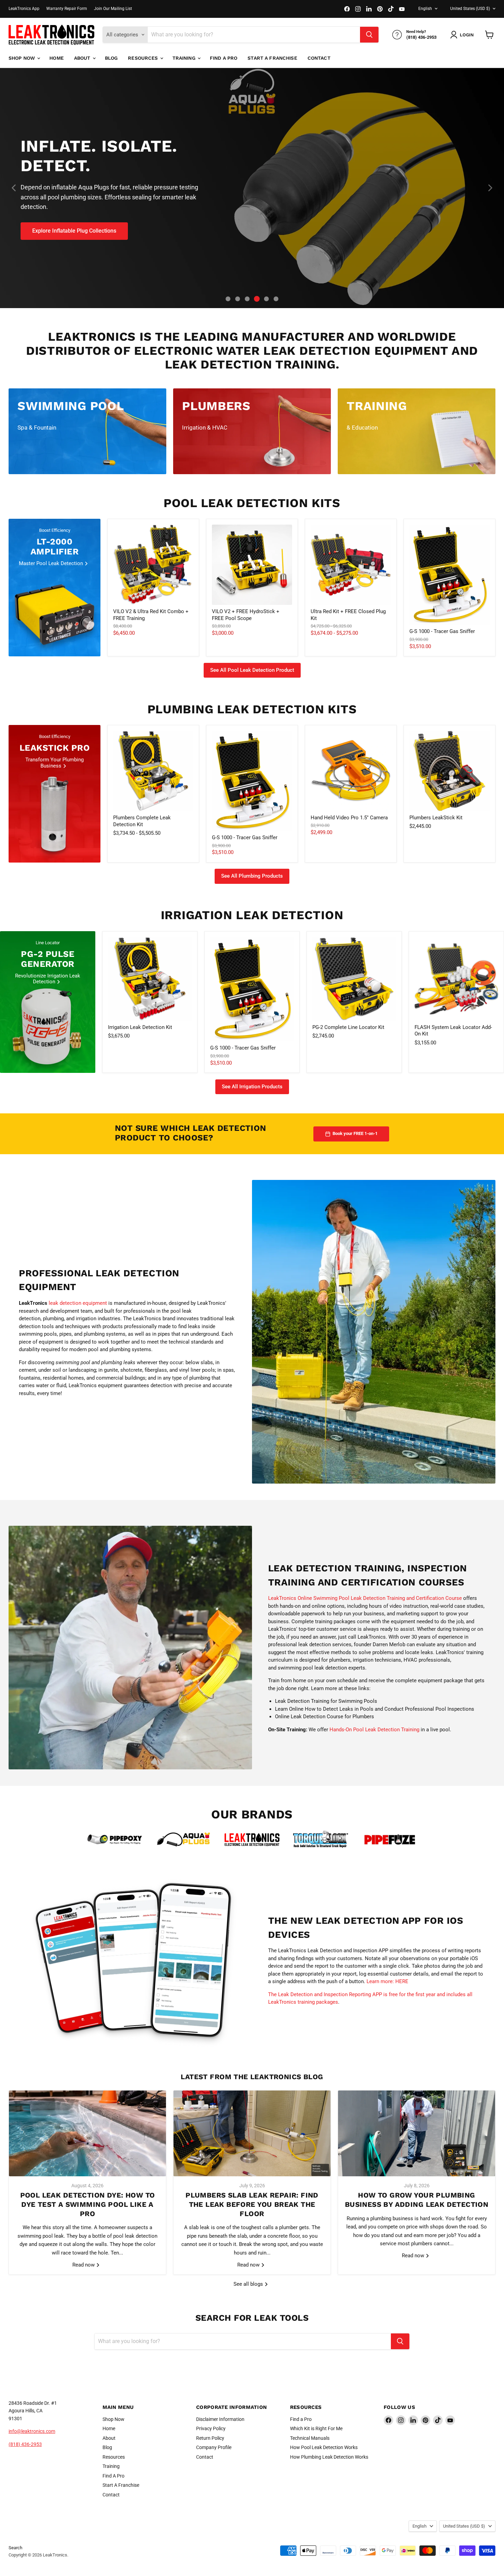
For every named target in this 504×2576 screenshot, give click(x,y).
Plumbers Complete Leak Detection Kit (142, 821)
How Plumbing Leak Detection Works (329, 2457)
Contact (319, 58)
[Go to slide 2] (238, 299)
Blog (111, 58)
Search (15, 2548)
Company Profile (214, 2447)
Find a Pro (301, 2419)
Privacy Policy (211, 2428)
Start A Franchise (272, 58)
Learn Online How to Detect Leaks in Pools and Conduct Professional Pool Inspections (375, 1709)
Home (57, 58)
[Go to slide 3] (247, 299)
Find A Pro (224, 58)
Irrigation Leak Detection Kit (140, 1027)
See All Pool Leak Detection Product (252, 670)
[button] (463, 35)
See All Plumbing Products (252, 876)
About (83, 58)
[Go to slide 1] (228, 299)
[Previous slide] (14, 188)
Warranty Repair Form (67, 9)
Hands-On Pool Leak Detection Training (374, 1730)
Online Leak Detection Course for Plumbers (325, 1717)
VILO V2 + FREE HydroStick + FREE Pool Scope (246, 615)
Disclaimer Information (220, 2419)
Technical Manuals (310, 2438)
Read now (84, 2265)
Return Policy (210, 2438)
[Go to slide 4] (257, 299)
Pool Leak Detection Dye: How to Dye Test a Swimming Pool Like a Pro (88, 2204)
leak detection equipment (78, 1303)
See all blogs (249, 2284)
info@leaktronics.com (32, 2431)
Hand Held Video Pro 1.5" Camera (349, 818)
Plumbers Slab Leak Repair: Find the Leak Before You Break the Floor (252, 2204)
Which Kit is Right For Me (316, 2428)
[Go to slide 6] (276, 299)
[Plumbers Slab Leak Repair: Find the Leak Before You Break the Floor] (252, 2133)
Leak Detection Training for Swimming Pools (326, 1701)
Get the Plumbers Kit (58, 211)
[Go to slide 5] (267, 299)
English (425, 9)
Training (185, 58)
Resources (143, 58)
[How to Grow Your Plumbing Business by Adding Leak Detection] (417, 2133)
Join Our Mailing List (113, 9)
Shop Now (22, 58)
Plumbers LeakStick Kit (436, 818)
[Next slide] (490, 188)
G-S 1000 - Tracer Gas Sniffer (442, 631)
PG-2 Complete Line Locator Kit (348, 1027)
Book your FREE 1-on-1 (355, 1133)
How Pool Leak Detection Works (324, 2447)
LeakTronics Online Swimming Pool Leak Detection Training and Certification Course (365, 1598)
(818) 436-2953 (25, 2444)
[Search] (369, 35)
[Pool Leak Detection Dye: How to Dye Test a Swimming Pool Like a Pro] (87, 2133)
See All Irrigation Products (252, 1087)
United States (470, 9)
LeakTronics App (24, 9)
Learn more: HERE (387, 1981)
